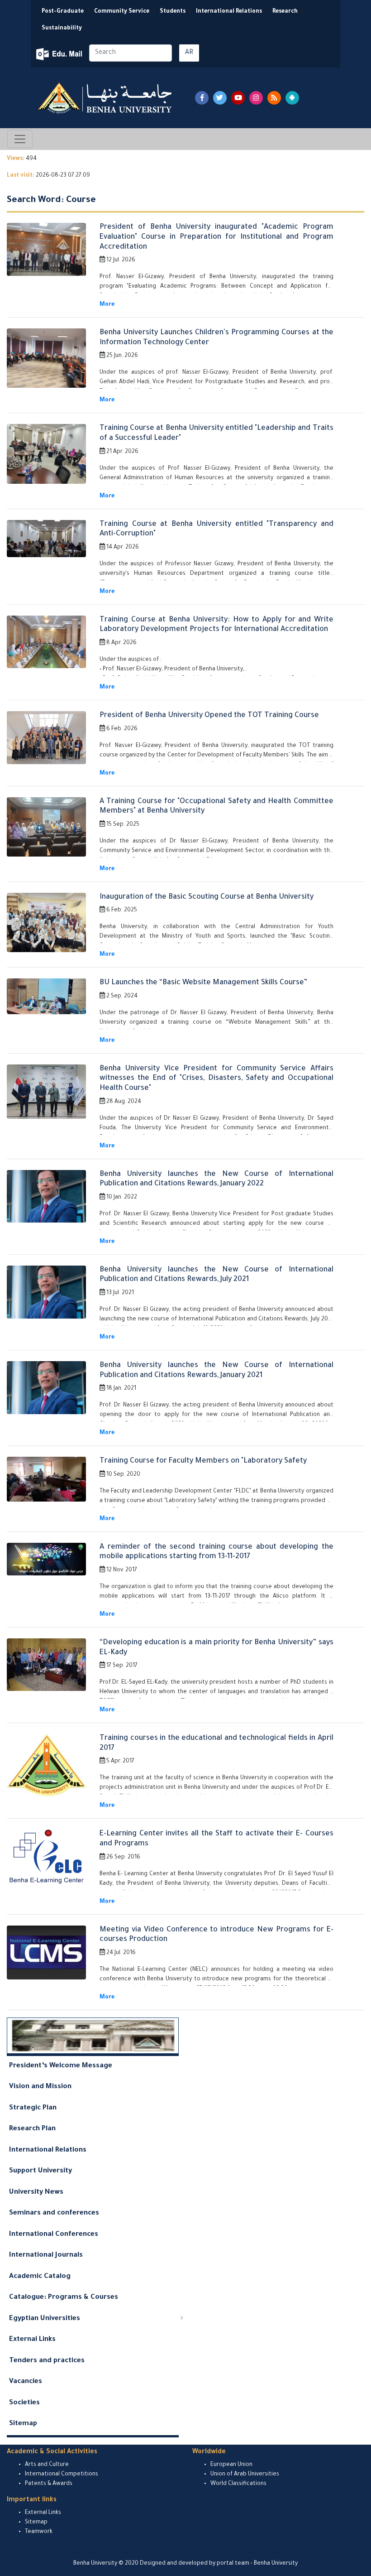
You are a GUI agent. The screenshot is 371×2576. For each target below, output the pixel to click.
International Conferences (54, 2235)
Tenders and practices (47, 2361)
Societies (24, 2403)
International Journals (46, 2256)
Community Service (122, 12)
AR (189, 53)
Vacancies (26, 2382)
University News (36, 2193)
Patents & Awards (49, 2484)
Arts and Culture (47, 2465)
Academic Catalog (40, 2277)
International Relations (229, 12)
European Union (231, 2465)
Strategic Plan (33, 2108)
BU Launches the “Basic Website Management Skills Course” (203, 983)
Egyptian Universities (45, 2319)
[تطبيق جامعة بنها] (292, 98)
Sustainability (62, 29)
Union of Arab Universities (245, 2475)
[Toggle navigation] (20, 139)
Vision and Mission (40, 2087)
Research (285, 12)
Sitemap (23, 2424)
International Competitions (62, 2475)
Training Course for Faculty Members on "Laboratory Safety (203, 1461)
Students (173, 12)
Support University (40, 2171)
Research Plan (32, 2129)
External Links (32, 2340)
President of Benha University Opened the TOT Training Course (209, 716)
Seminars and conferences (54, 2213)
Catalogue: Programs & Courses (64, 2298)
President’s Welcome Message (61, 2066)
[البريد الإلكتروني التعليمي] (60, 54)
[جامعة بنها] (106, 98)
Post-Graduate (63, 12)
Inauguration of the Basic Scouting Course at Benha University (207, 897)
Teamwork (39, 2532)
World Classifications (238, 2484)
